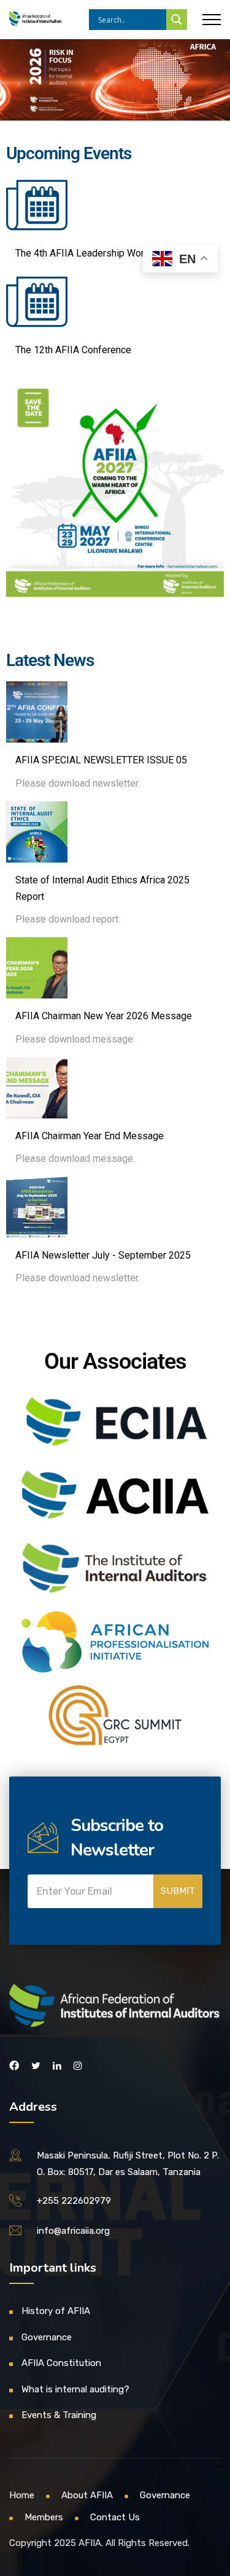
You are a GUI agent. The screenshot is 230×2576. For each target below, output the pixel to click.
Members (44, 2517)
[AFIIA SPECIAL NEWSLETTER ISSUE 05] (37, 712)
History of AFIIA (56, 2311)
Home (22, 2495)
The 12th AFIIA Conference (73, 350)
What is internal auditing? (75, 2389)
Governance (47, 2337)
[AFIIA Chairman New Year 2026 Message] (37, 968)
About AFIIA (87, 2495)
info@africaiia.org (73, 2231)
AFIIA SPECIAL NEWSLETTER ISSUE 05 (101, 760)
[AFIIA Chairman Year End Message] (37, 1088)
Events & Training (59, 2415)
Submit (178, 1891)
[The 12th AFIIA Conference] (37, 302)
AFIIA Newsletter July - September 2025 (103, 1255)
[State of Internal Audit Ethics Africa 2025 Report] (37, 832)
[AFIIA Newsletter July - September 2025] (37, 1207)
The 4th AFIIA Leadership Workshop (93, 253)
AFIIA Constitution (61, 2363)
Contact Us (115, 2517)
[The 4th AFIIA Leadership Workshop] (37, 205)
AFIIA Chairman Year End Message (90, 1136)
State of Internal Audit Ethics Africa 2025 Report (102, 888)
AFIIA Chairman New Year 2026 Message (104, 1016)
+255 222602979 (74, 2201)
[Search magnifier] (177, 20)
